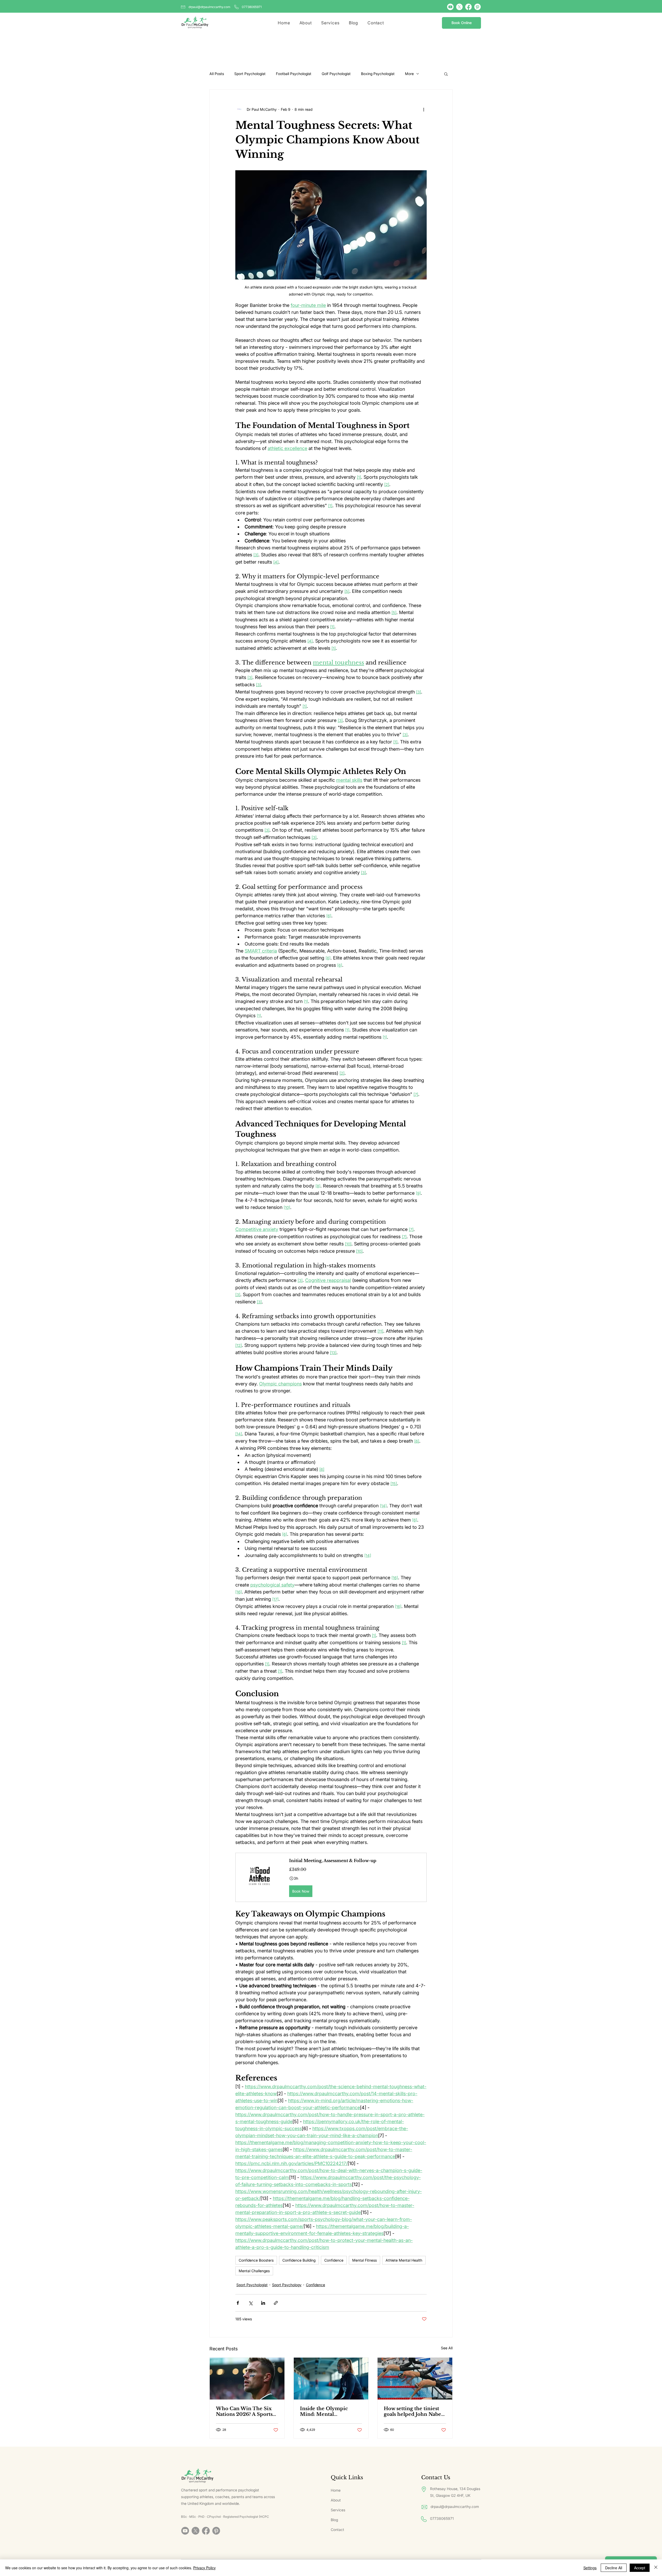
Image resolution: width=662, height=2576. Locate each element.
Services (338, 2510)
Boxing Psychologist (378, 74)
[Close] (656, 2568)
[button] (446, 74)
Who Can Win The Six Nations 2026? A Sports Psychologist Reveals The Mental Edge (247, 2411)
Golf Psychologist (336, 74)
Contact (337, 2530)
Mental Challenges (254, 2271)
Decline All (614, 2568)
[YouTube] (450, 7)
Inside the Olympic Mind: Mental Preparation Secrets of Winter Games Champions (327, 2411)
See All (447, 2348)
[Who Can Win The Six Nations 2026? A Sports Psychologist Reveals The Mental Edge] (247, 2379)
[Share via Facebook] (238, 2303)
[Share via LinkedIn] (263, 2303)
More (409, 74)
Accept (640, 2568)
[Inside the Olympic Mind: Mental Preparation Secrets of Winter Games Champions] (331, 2379)
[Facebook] (468, 7)
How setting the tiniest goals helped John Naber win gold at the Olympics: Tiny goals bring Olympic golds (414, 2411)
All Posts (217, 74)
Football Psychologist (294, 74)
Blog (334, 2520)
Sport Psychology (287, 2285)
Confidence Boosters (256, 2260)
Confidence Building (299, 2260)
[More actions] (424, 109)
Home (336, 2490)
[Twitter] (459, 7)
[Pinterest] (477, 7)
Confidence (334, 2260)
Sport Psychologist (250, 74)
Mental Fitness (364, 2260)
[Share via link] (276, 2303)
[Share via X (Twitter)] (250, 2303)
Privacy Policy (204, 2568)
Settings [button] (590, 2568)
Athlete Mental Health (404, 2260)
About (336, 2500)
